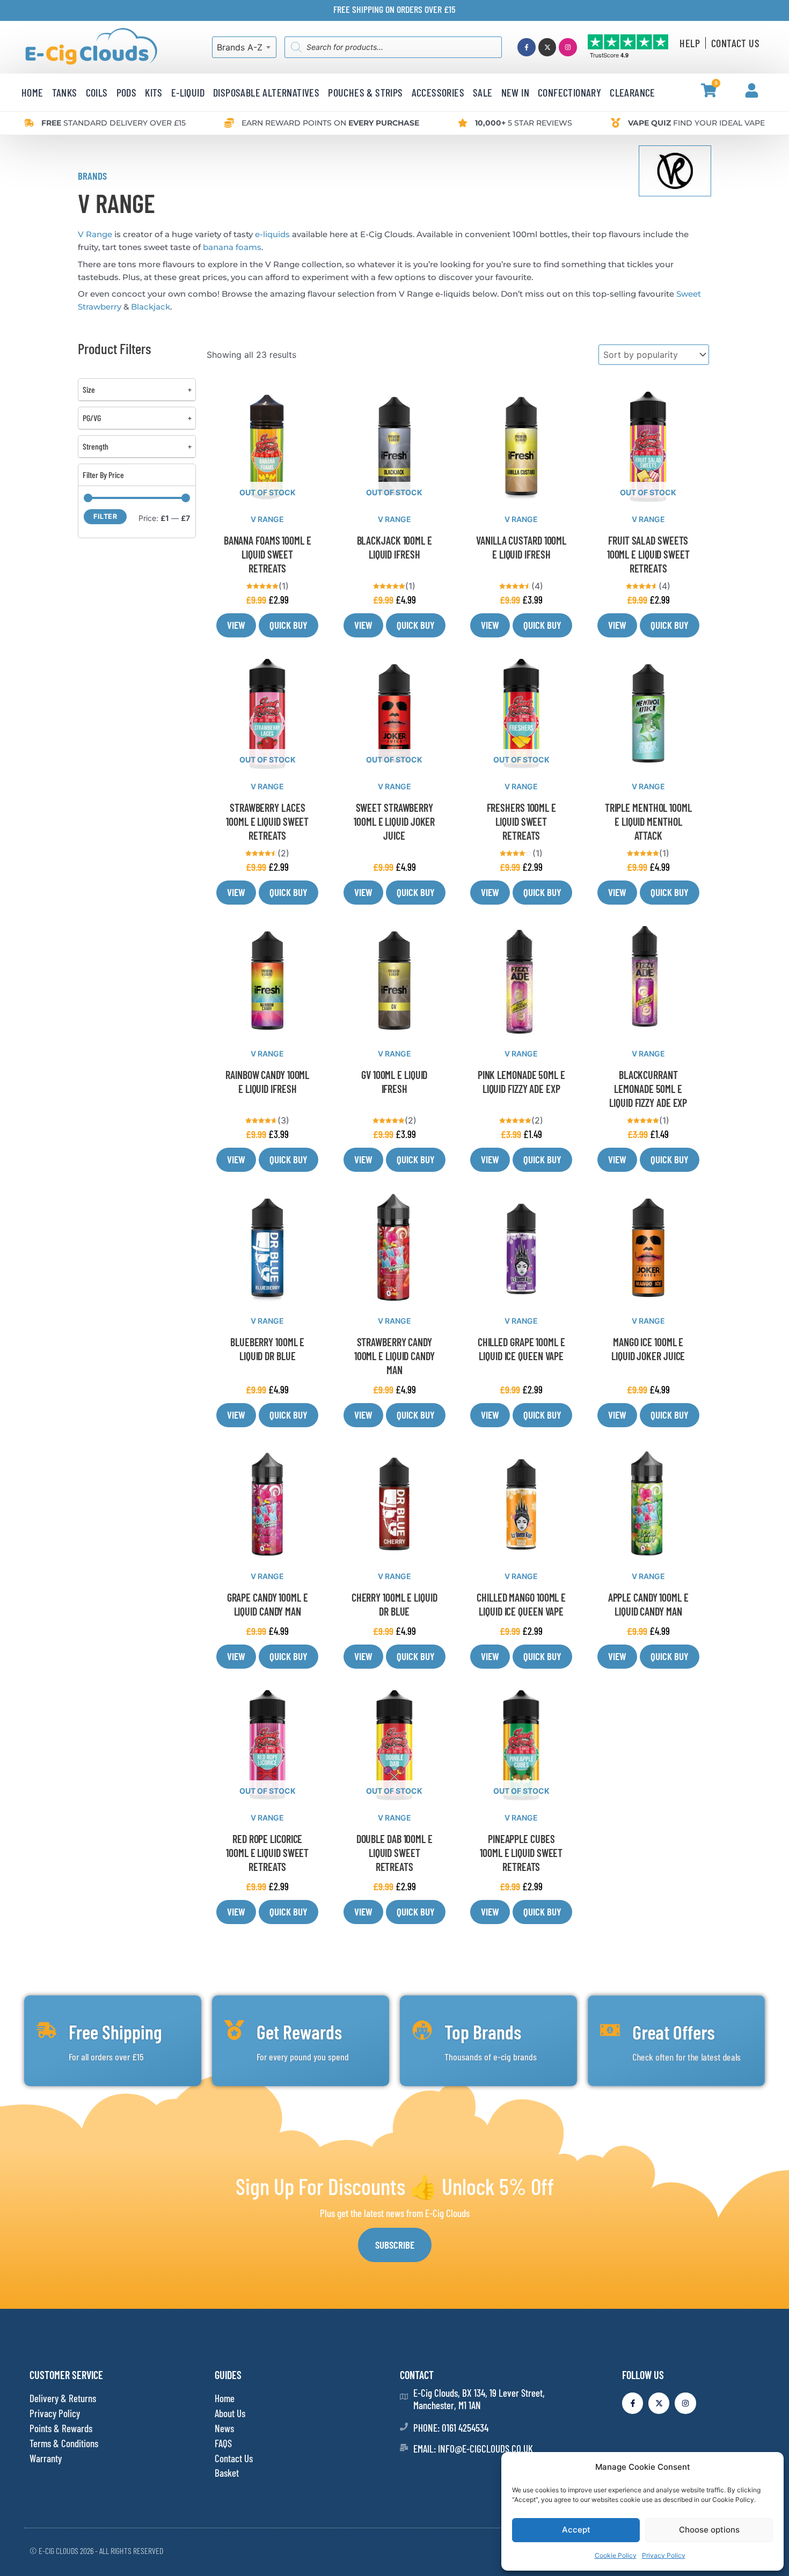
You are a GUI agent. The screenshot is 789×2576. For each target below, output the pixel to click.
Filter (105, 516)
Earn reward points (330, 123)
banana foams (232, 247)
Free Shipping (115, 2032)
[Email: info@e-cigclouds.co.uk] (404, 2447)
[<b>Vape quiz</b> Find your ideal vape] (616, 123)
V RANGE (267, 519)
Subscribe (395, 2245)
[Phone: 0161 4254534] (404, 2427)
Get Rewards (299, 2032)
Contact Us (735, 43)
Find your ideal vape (696, 123)
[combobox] (244, 47)
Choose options (709, 2530)
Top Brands (483, 2032)
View (236, 625)
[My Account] (752, 90)
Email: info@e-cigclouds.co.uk (473, 2449)
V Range (95, 234)
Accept (576, 2530)
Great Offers (673, 2032)
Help (690, 43)
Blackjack (151, 307)
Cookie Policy (616, 2555)
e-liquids (272, 234)
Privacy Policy (664, 2555)
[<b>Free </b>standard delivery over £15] (29, 123)
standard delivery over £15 (114, 123)
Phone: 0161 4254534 (451, 2428)
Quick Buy (288, 625)
